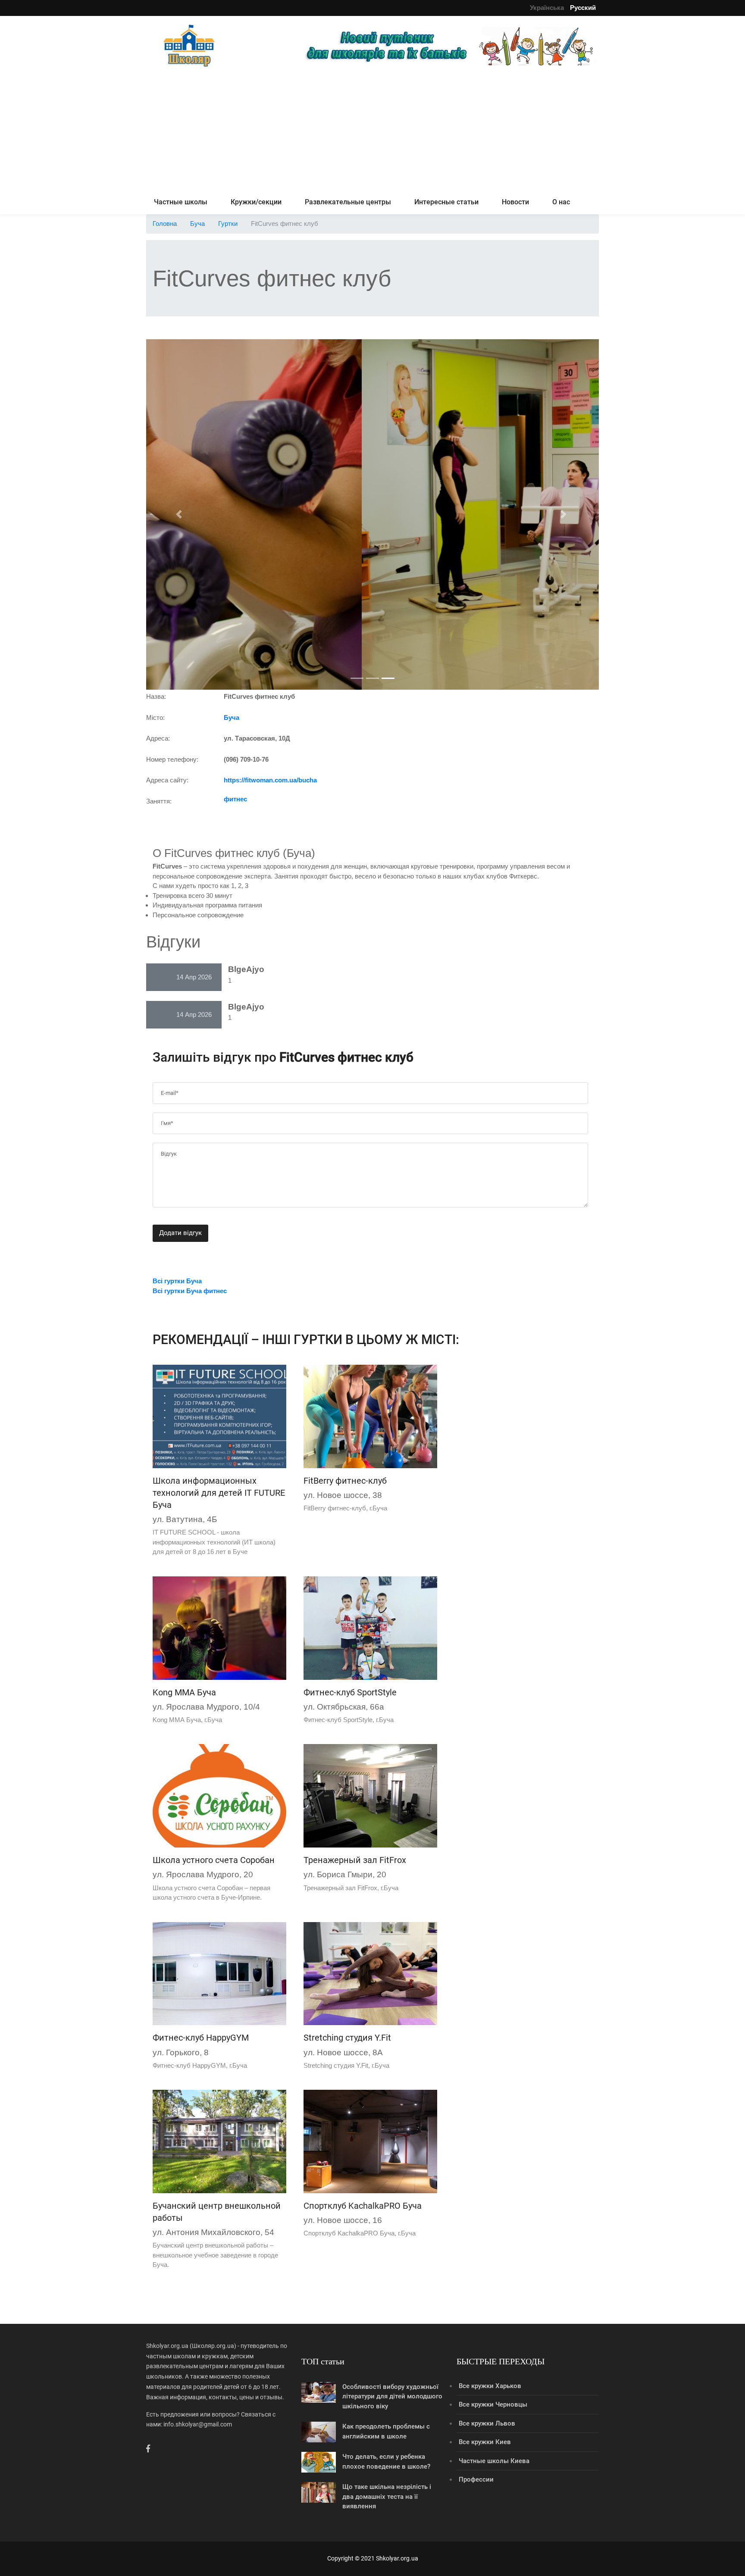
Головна (165, 224)
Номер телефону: (172, 759)
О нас (561, 202)
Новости (515, 202)
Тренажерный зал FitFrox (355, 1860)
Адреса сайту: (167, 780)
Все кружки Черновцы (493, 2404)
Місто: (155, 717)
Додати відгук (180, 1233)
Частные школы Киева (494, 2461)
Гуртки (228, 224)
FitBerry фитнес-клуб (345, 1481)
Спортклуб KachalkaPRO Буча (363, 2206)
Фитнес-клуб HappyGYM (201, 2038)
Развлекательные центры (348, 202)
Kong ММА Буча (184, 1692)
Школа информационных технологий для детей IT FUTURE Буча (219, 1493)
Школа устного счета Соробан (214, 1860)
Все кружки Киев (485, 2442)
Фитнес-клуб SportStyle (350, 1692)
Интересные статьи (446, 202)
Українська (547, 8)
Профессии (476, 2479)
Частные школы (181, 202)
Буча (197, 224)
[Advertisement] (372, 130)
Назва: (156, 696)
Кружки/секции (256, 202)
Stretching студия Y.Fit (347, 2038)
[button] (180, 514)
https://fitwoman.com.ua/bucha (270, 780)
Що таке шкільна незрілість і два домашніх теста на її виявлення (387, 2496)
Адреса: (158, 738)
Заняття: (159, 801)
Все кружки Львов (487, 2423)
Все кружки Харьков (490, 2386)
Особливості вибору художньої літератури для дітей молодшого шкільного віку (392, 2396)
